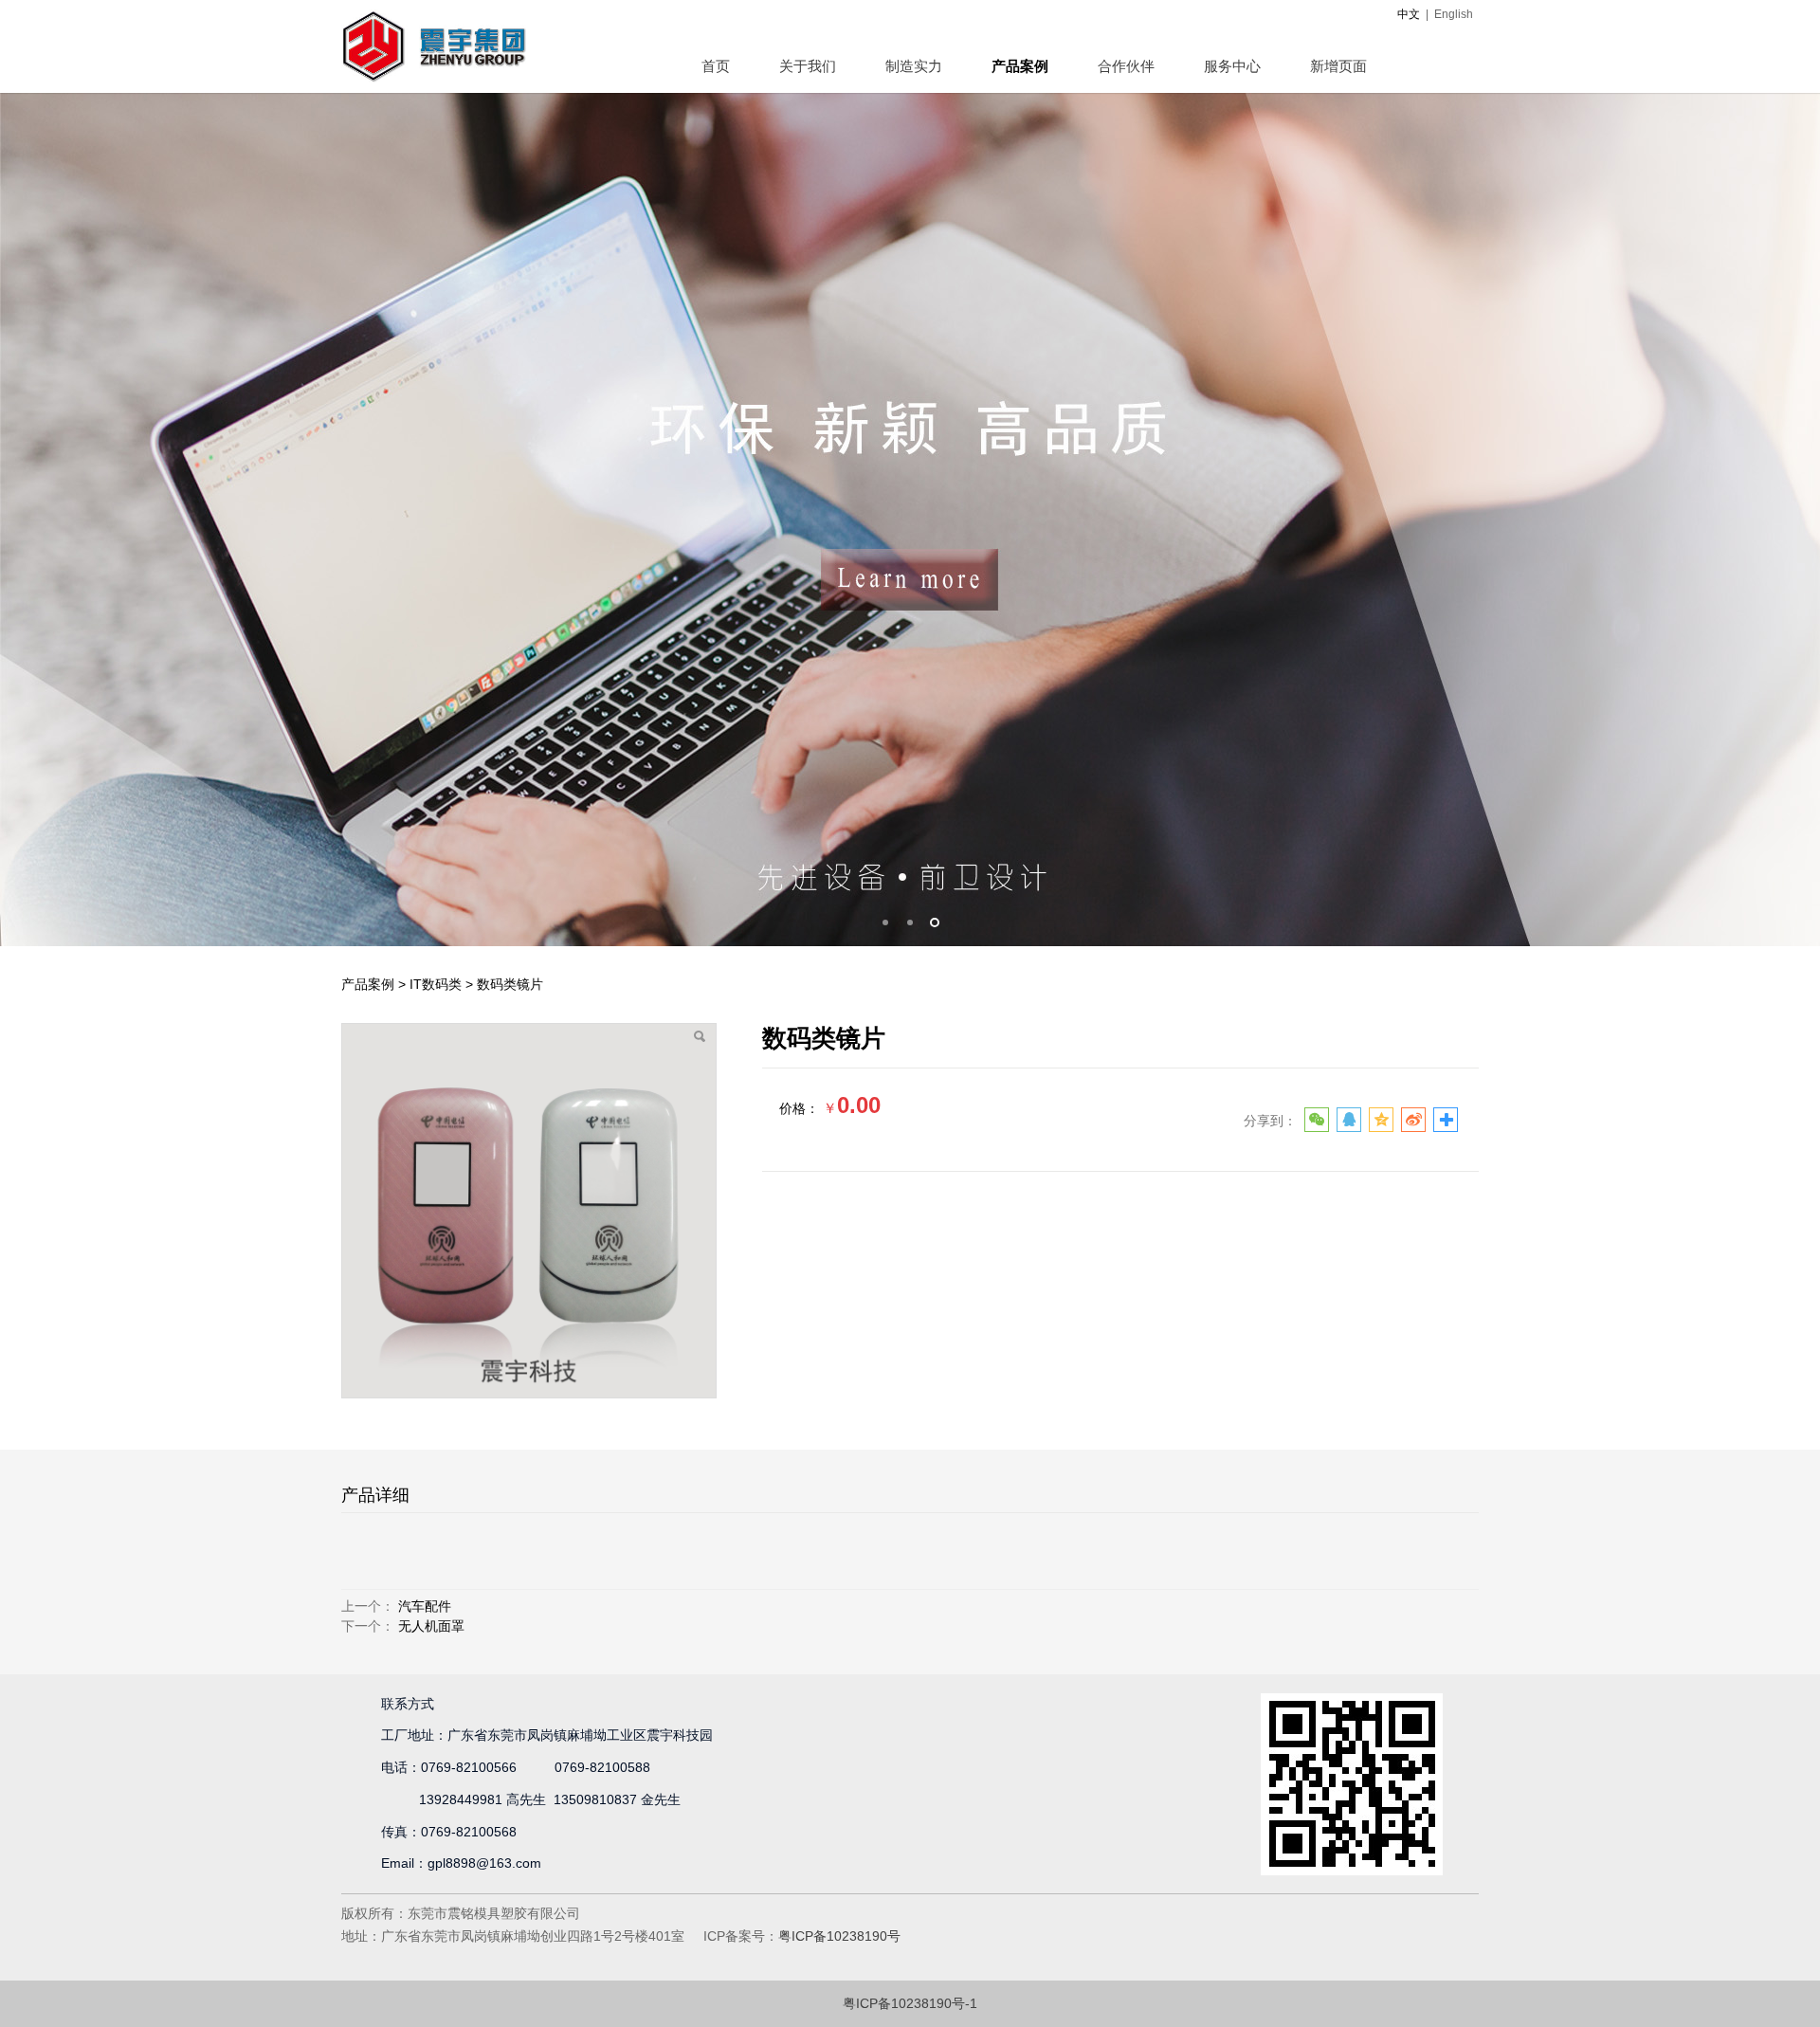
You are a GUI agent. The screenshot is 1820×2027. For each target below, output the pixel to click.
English (1454, 14)
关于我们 (808, 66)
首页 (716, 66)
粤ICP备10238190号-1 (910, 2003)
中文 (1409, 14)
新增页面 (1338, 66)
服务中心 (1232, 66)
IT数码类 (436, 984)
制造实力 (914, 66)
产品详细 (375, 1495)
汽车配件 (425, 1606)
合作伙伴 (1126, 66)
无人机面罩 (431, 1626)
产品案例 (1020, 66)
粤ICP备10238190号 (839, 1936)
